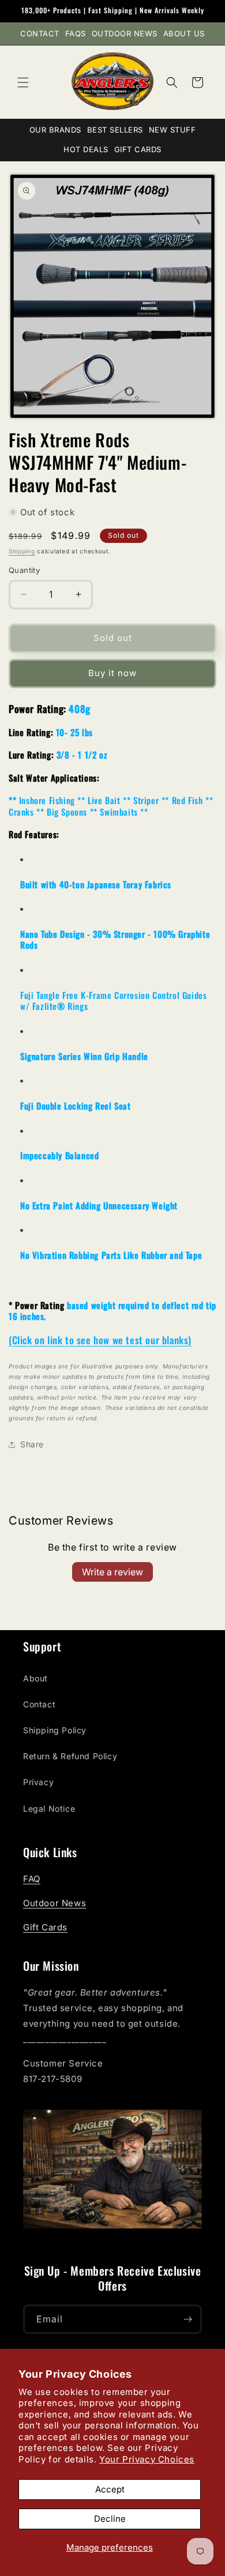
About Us (184, 33)
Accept (110, 2489)
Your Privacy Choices (147, 2459)
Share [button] (32, 1444)
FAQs (76, 33)
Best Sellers (115, 130)
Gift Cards (138, 149)
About (35, 1678)
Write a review (112, 1572)
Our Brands (55, 130)
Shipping (22, 551)
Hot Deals (86, 149)
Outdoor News (125, 33)
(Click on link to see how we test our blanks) (100, 1340)
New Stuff (172, 130)
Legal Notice (49, 1809)
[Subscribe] (187, 2319)
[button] (23, 82)
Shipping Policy (55, 1730)
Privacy (38, 1782)
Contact (40, 33)
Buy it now (112, 673)
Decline (110, 2519)
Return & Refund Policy (70, 1756)
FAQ (32, 1879)
